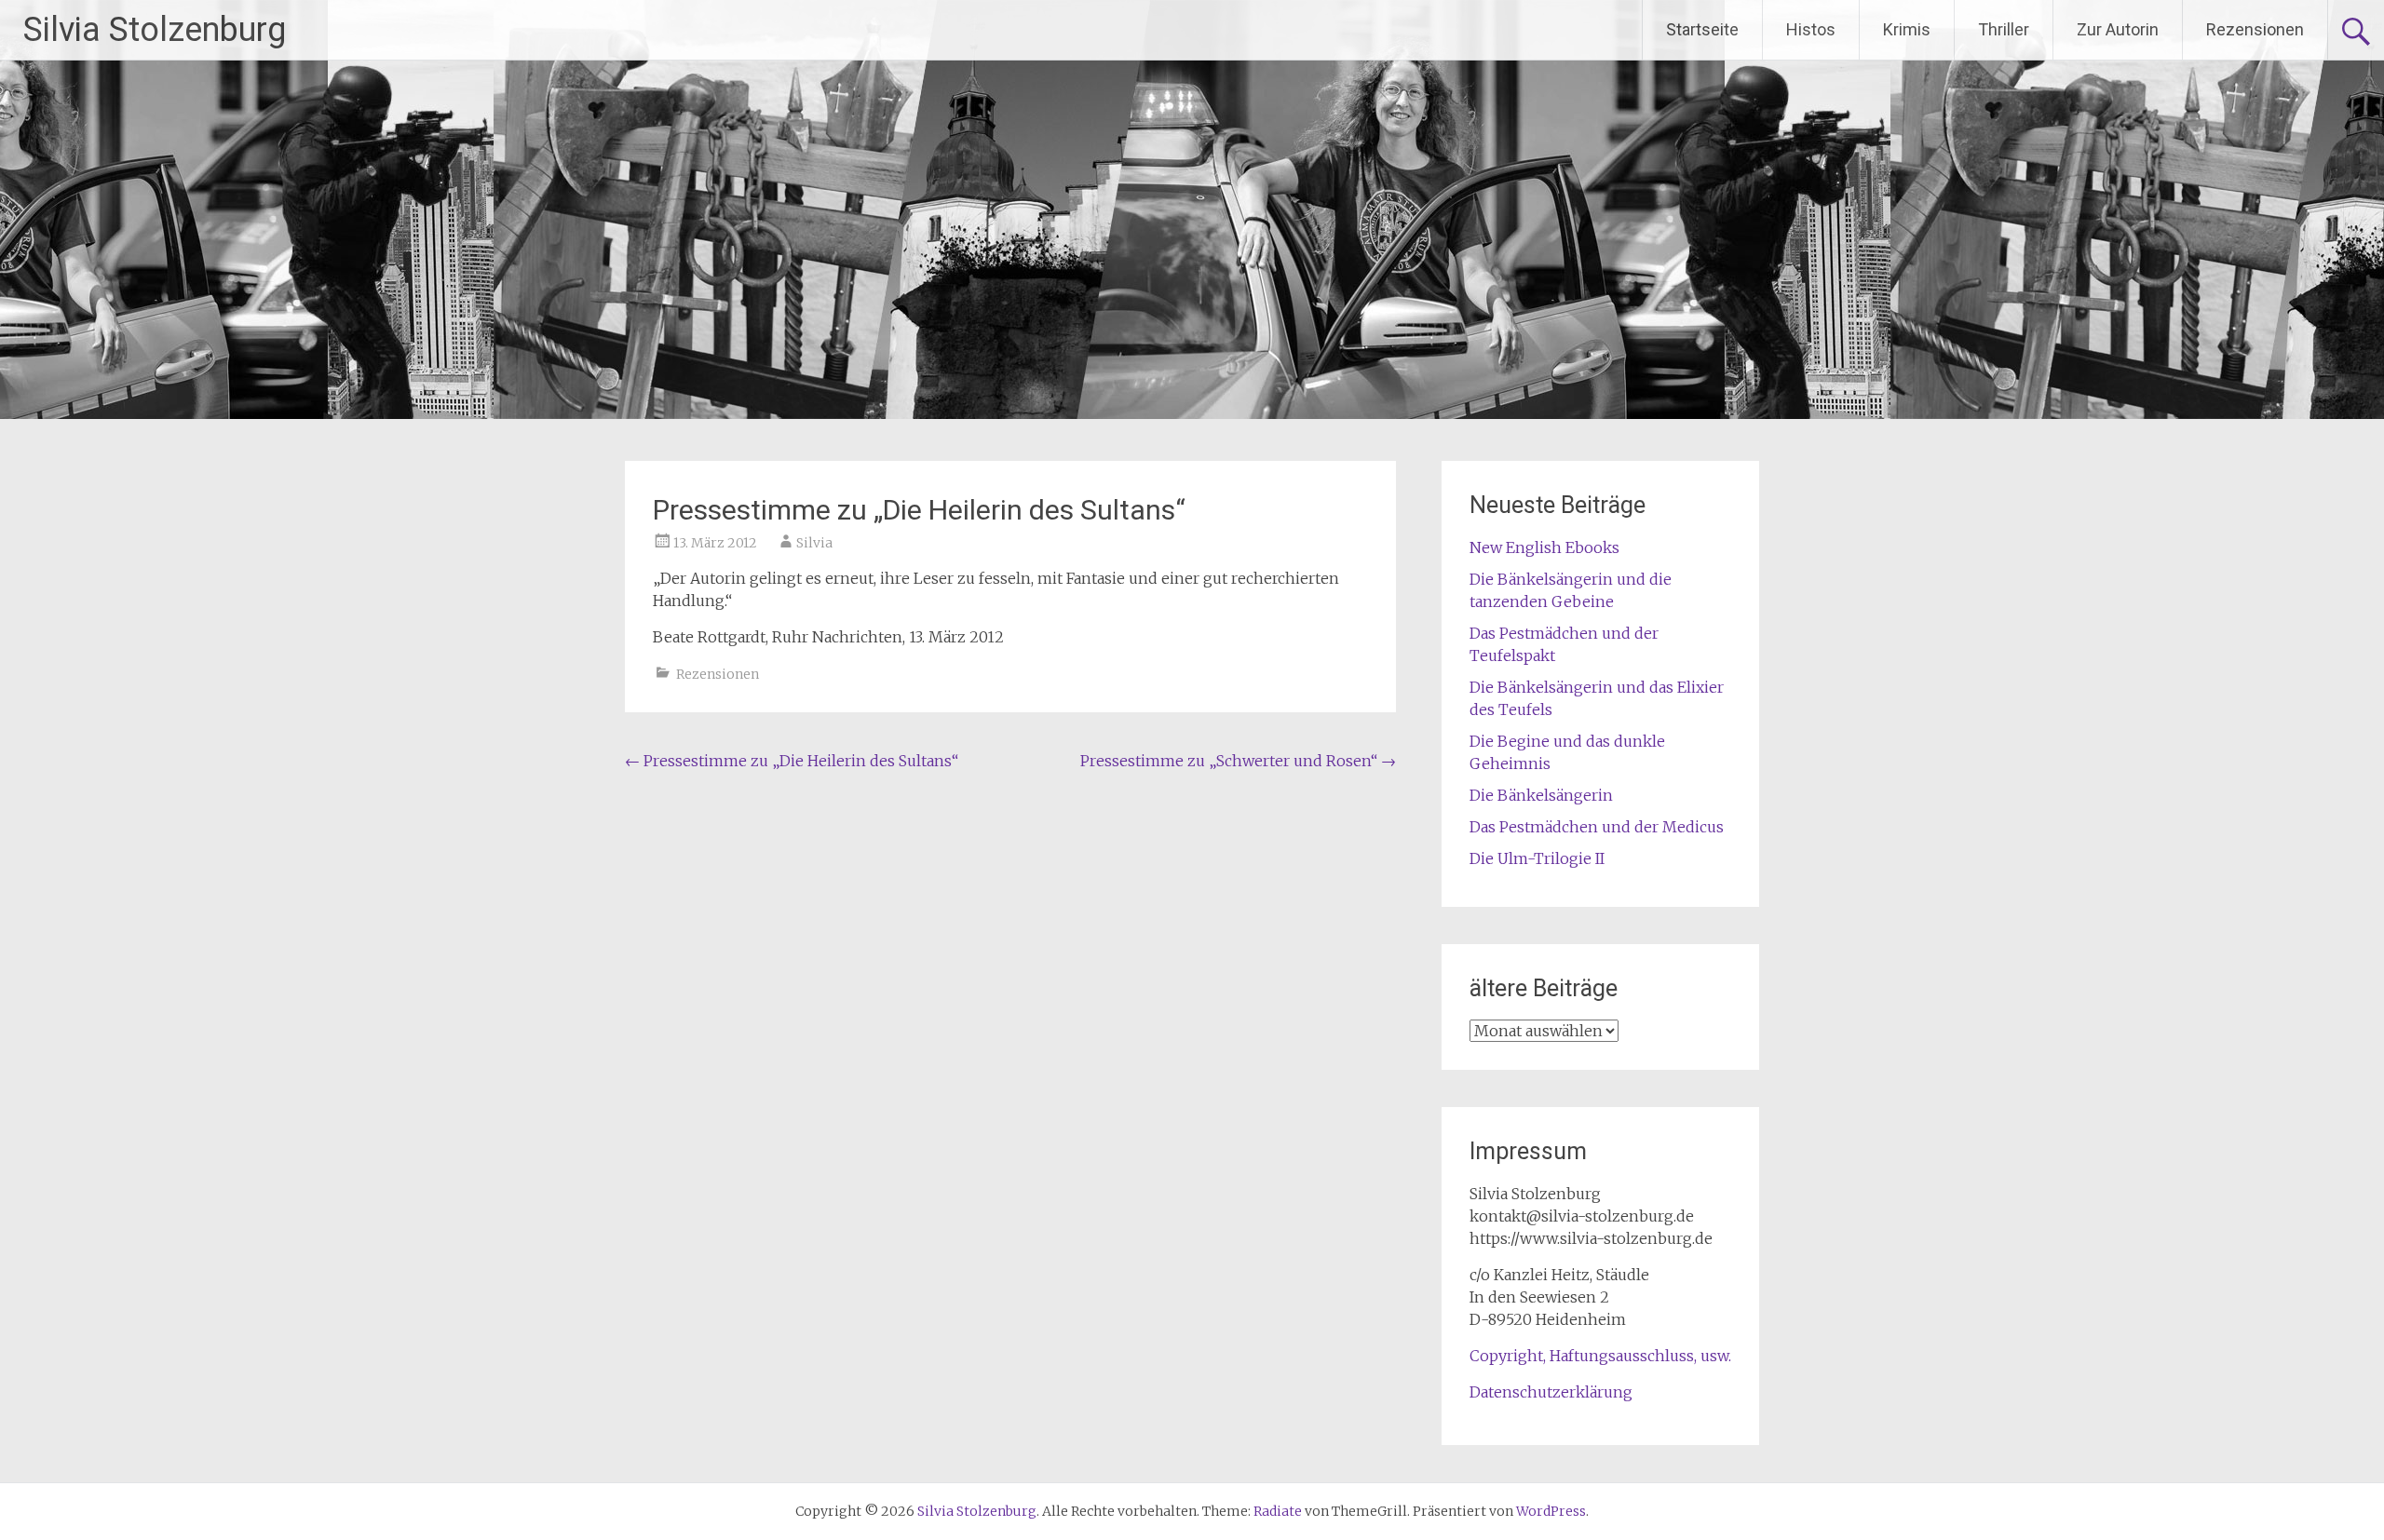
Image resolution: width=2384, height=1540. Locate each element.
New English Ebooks (1544, 547)
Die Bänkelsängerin (1541, 795)
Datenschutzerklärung (1551, 1392)
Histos (1811, 29)
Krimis (1907, 29)
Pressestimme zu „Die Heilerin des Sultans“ (792, 761)
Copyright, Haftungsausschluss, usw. (1600, 1356)
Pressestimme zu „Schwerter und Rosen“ (1238, 761)
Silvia (814, 543)
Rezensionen (2255, 29)
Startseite (1702, 29)
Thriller (2004, 29)
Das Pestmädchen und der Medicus (1597, 827)
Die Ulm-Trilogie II (1537, 858)
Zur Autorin (2118, 29)
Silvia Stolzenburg (155, 30)
